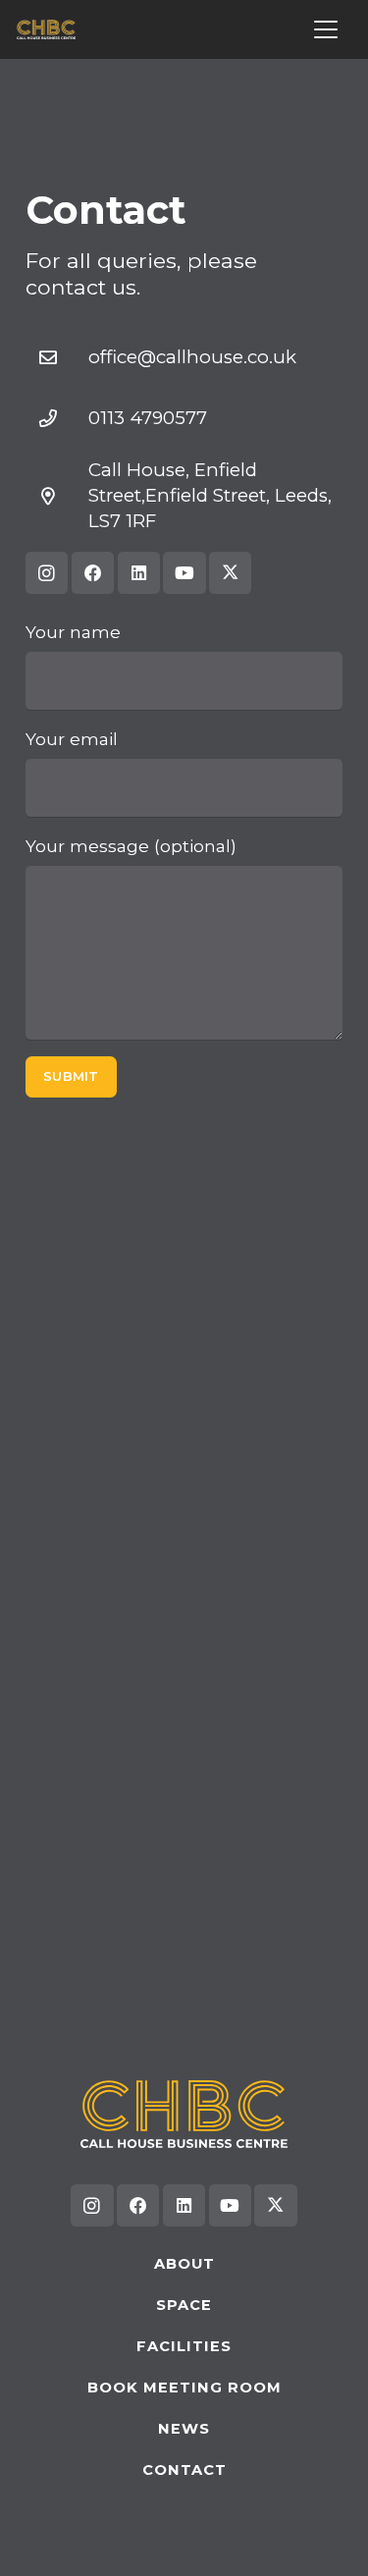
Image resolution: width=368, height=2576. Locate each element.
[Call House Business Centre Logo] (46, 29)
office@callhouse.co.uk (192, 357)
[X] (230, 573)
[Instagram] (47, 573)
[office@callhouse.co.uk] (57, 358)
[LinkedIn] (139, 573)
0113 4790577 (148, 418)
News (184, 2429)
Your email (72, 739)
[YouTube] (184, 573)
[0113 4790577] (57, 419)
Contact (184, 2470)
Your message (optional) (131, 846)
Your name (73, 632)
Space (184, 2305)
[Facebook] (93, 573)
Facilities (184, 2346)
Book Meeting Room (184, 2388)
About (184, 2264)
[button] (326, 29)
